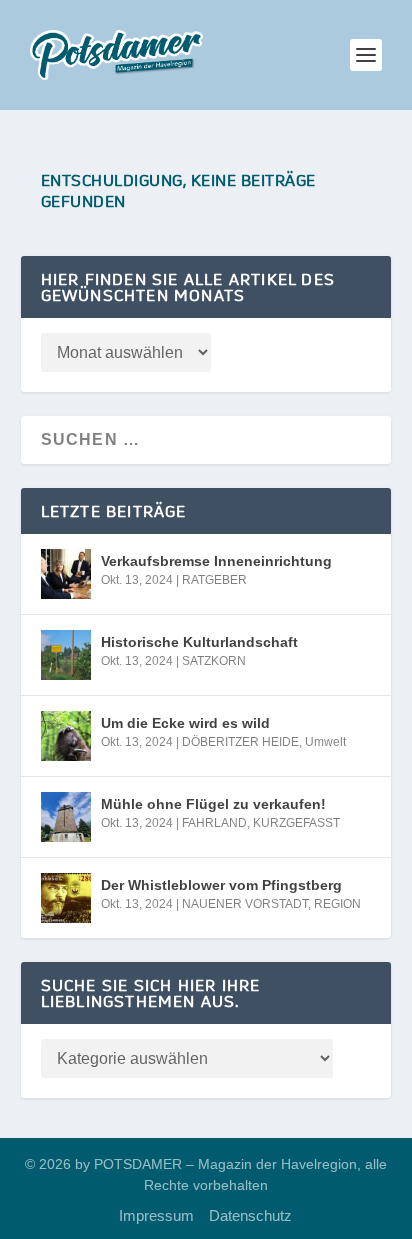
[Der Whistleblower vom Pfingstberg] (66, 898)
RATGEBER (214, 580)
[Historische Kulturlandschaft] (66, 655)
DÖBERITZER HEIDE (240, 742)
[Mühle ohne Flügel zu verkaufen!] (66, 817)
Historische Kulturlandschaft (199, 642)
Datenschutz (250, 1215)
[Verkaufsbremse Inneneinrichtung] (66, 574)
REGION (337, 904)
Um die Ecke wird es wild (185, 723)
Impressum (156, 1215)
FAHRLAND (214, 823)
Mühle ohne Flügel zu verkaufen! (213, 804)
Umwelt (325, 742)
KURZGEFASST (296, 823)
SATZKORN (214, 661)
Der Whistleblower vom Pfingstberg (221, 885)
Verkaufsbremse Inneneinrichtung (216, 561)
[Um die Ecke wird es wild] (66, 736)
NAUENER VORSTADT (245, 904)
